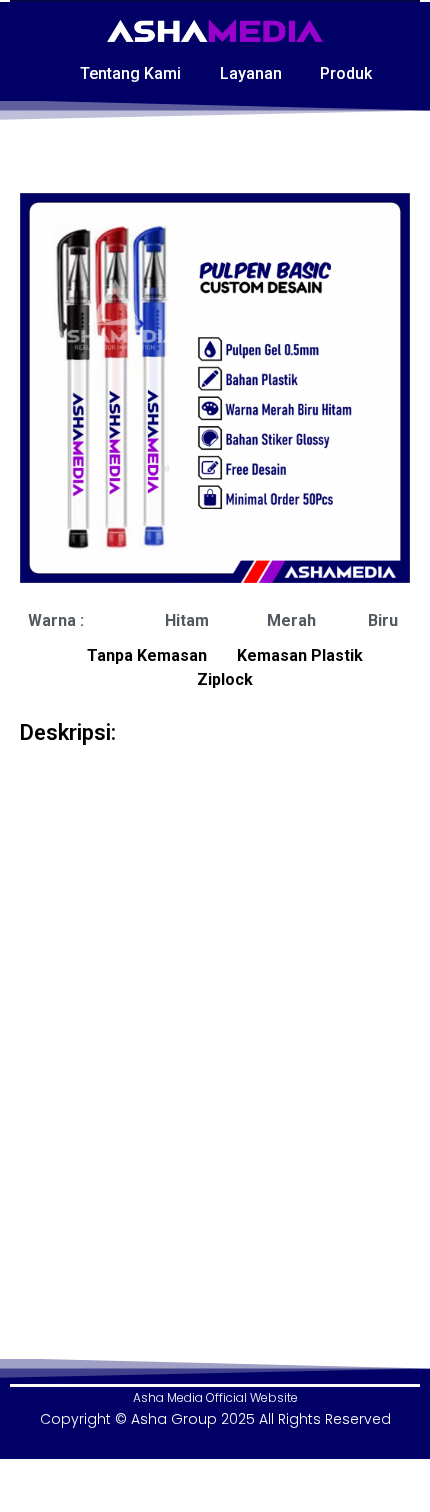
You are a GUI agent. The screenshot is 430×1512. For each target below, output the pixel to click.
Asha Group (174, 1419)
